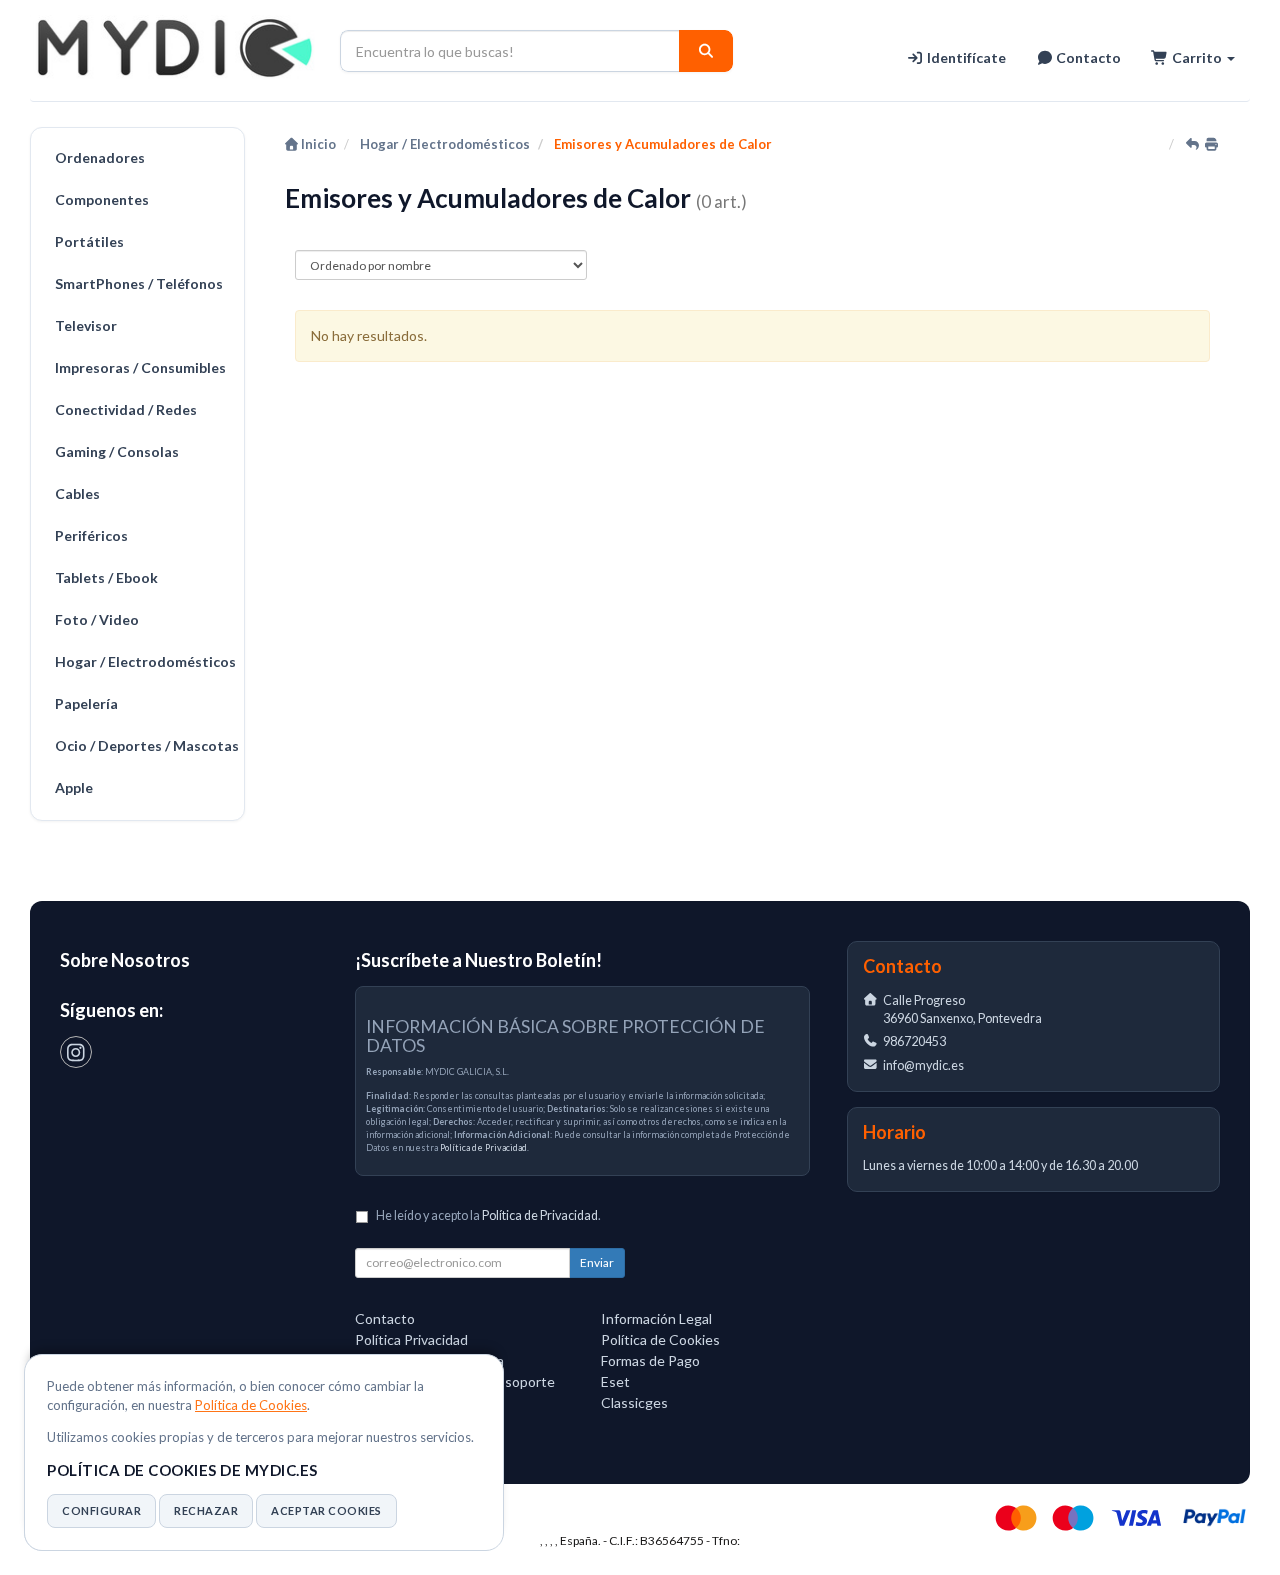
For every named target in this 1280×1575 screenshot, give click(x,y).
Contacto (1087, 57)
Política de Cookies (251, 1405)
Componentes (102, 199)
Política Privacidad (411, 1339)
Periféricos (91, 535)
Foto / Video (97, 619)
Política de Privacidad (483, 1147)
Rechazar (206, 1510)
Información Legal (656, 1318)
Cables (77, 493)
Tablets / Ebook (106, 577)
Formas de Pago (650, 1360)
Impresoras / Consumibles (140, 367)
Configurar (101, 1510)
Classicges (634, 1402)
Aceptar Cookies (326, 1510)
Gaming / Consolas (117, 451)
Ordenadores (100, 157)
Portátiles (89, 241)
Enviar (597, 1262)
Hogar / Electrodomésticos (144, 661)
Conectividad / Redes (126, 409)
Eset (615, 1381)
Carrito (1197, 57)
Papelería (86, 703)
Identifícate (965, 57)
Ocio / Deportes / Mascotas (144, 745)
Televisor (86, 325)
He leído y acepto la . (488, 1215)
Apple (74, 787)
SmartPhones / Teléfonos (139, 283)
